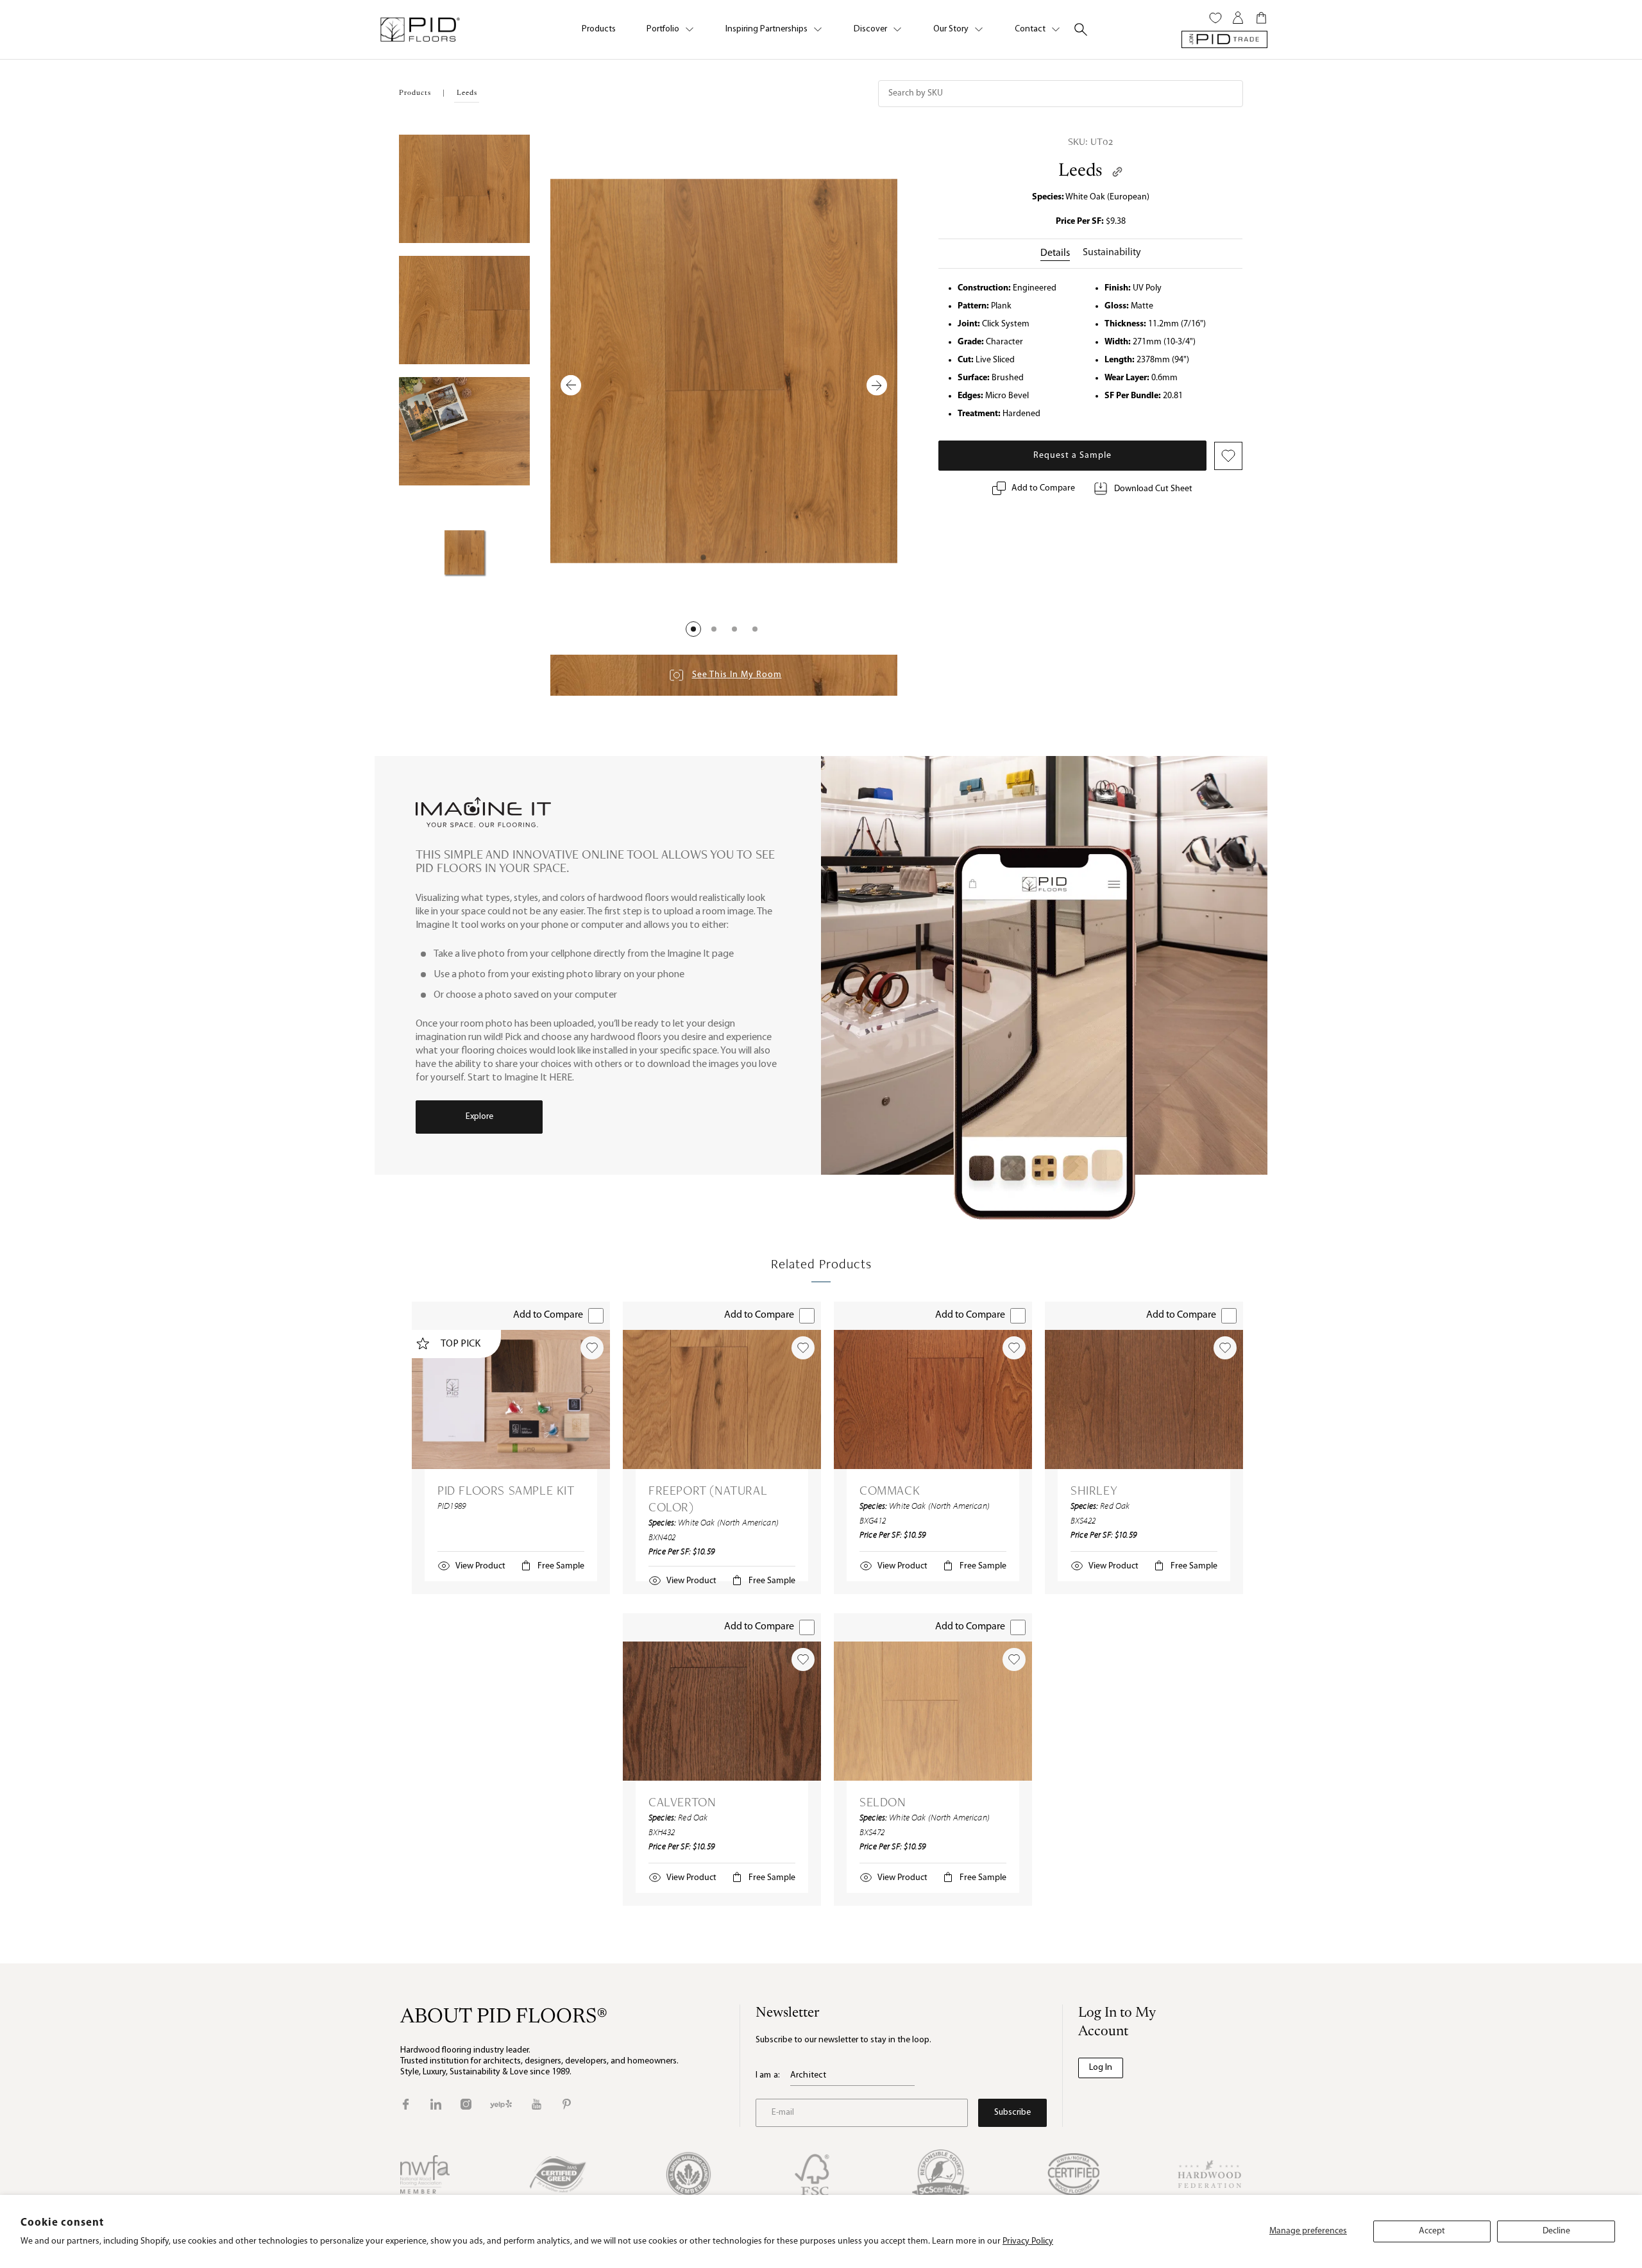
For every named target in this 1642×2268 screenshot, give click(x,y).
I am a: (768, 2075)
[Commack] (933, 1399)
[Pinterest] (567, 2104)
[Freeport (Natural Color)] (722, 1399)
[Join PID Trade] (1224, 39)
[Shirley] (1144, 1399)
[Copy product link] (1117, 172)
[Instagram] (466, 2104)
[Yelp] (501, 2104)
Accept (1432, 2231)
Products (599, 29)
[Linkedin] (436, 2104)
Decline (1556, 2231)
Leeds (1080, 171)
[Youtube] (537, 2104)
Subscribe (1012, 2113)
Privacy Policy (1028, 2241)
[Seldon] (933, 1711)
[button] (693, 629)
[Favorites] (1215, 18)
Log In (1101, 2068)
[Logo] (419, 29)
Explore (479, 1117)
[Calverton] (722, 1711)
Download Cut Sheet (1153, 489)
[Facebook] (406, 2104)
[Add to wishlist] (592, 1348)
